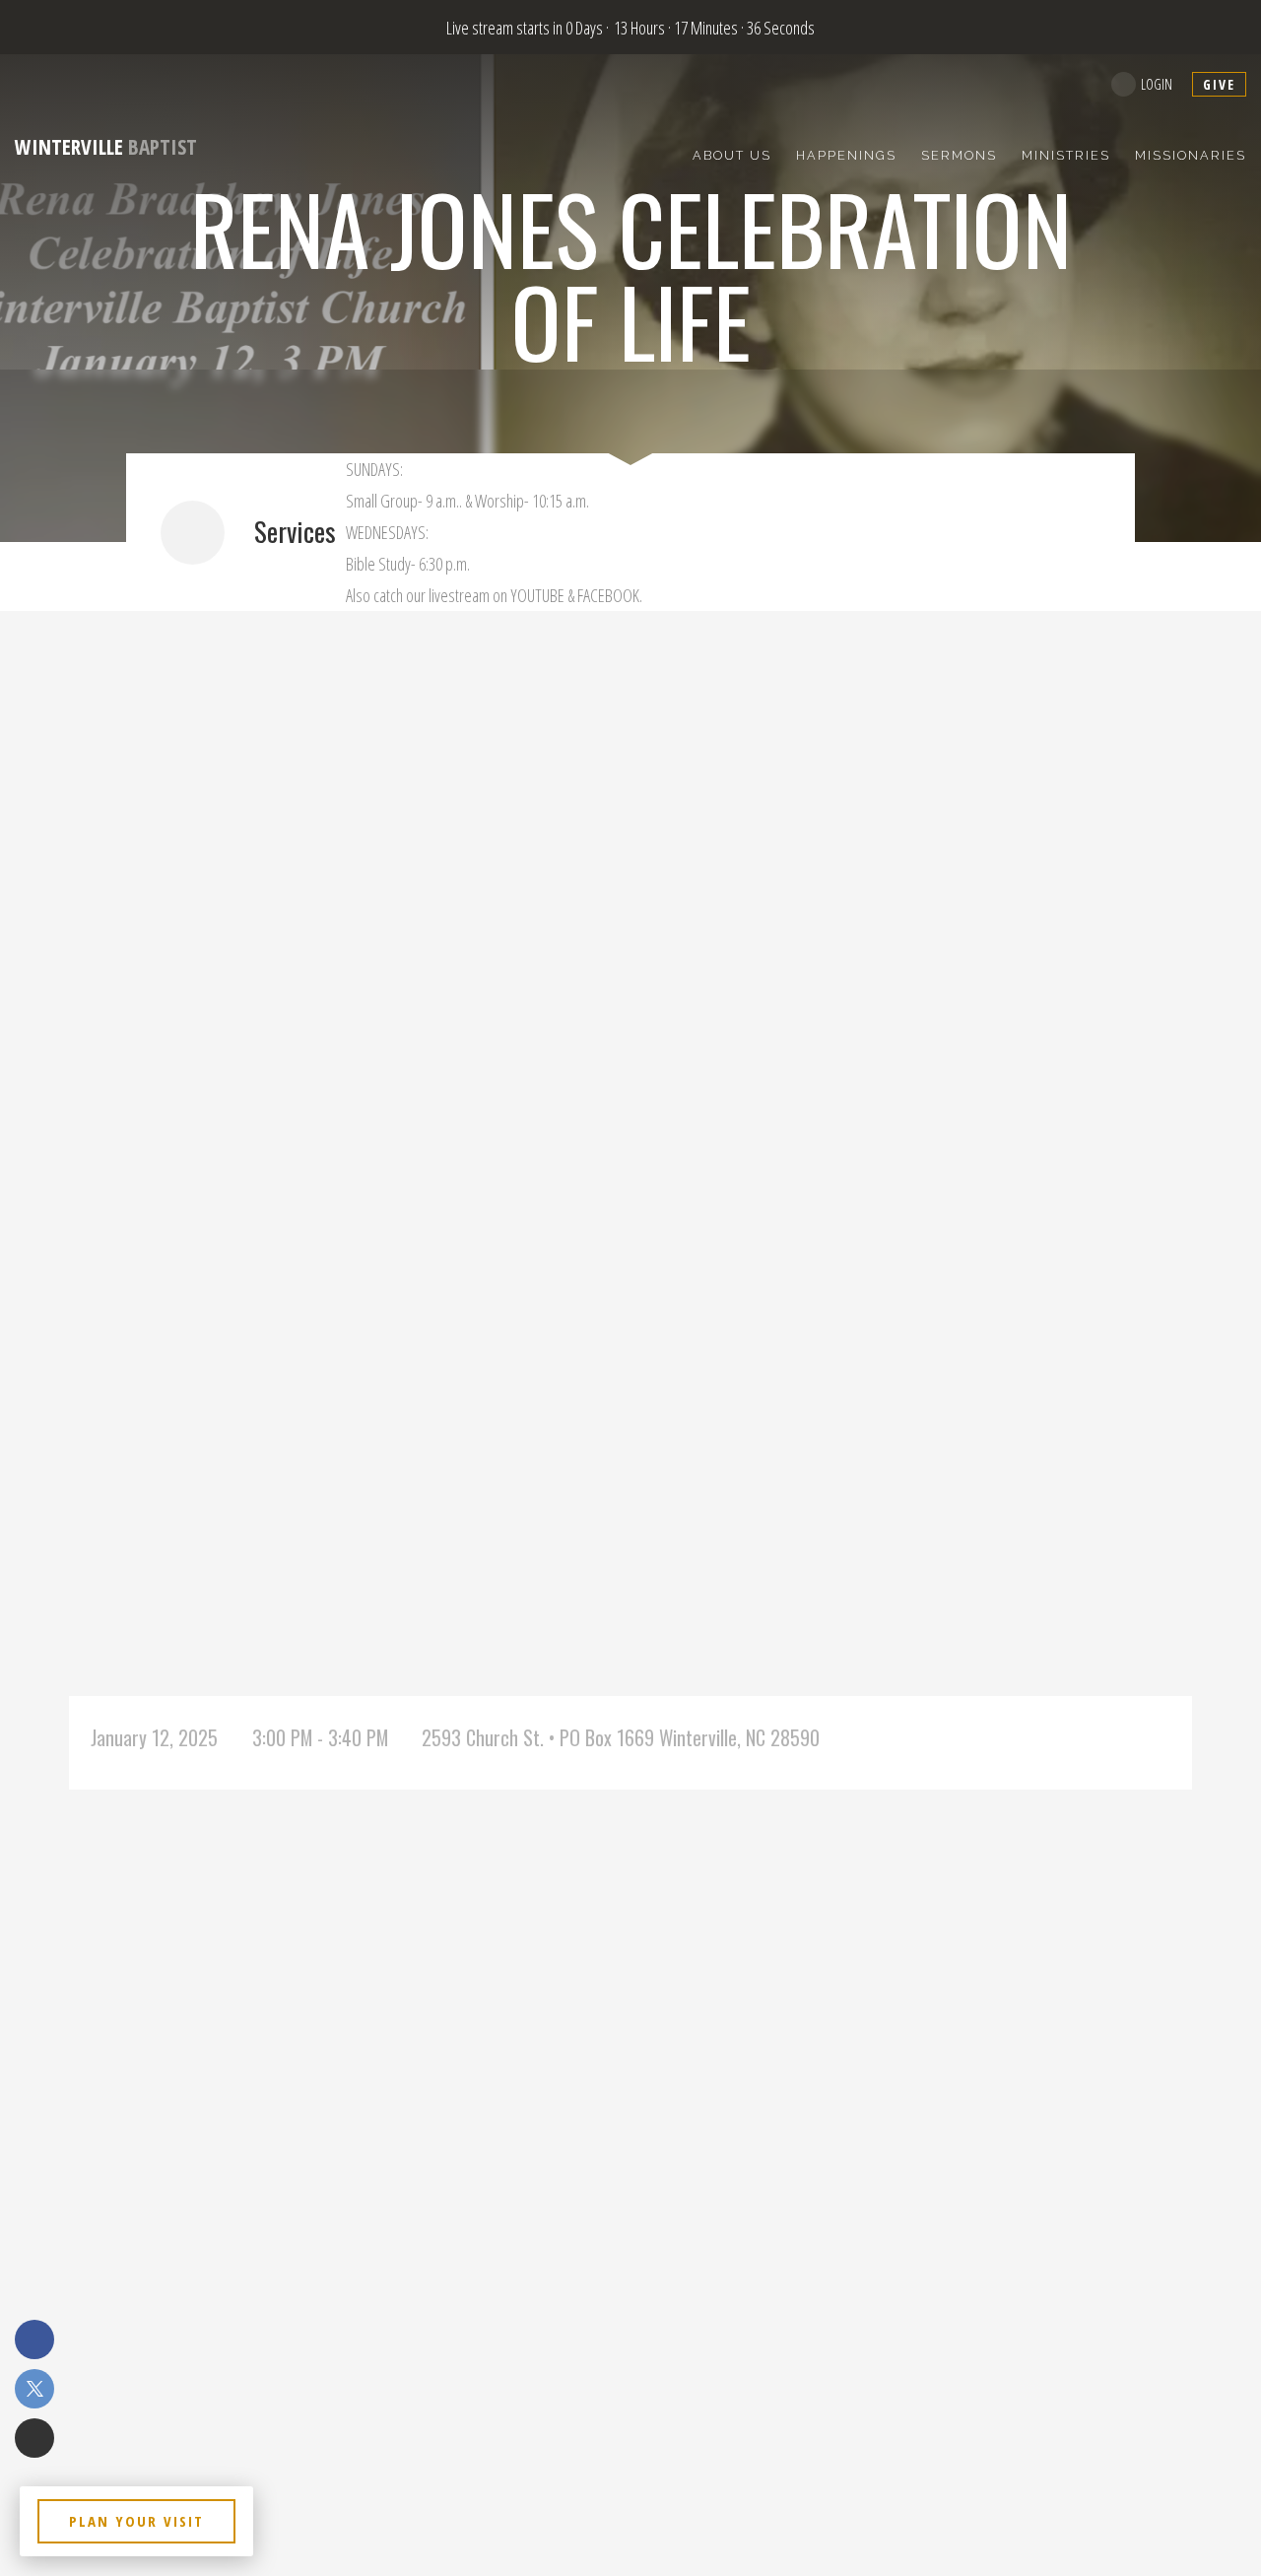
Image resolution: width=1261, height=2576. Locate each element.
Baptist (106, 147)
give (1219, 84)
